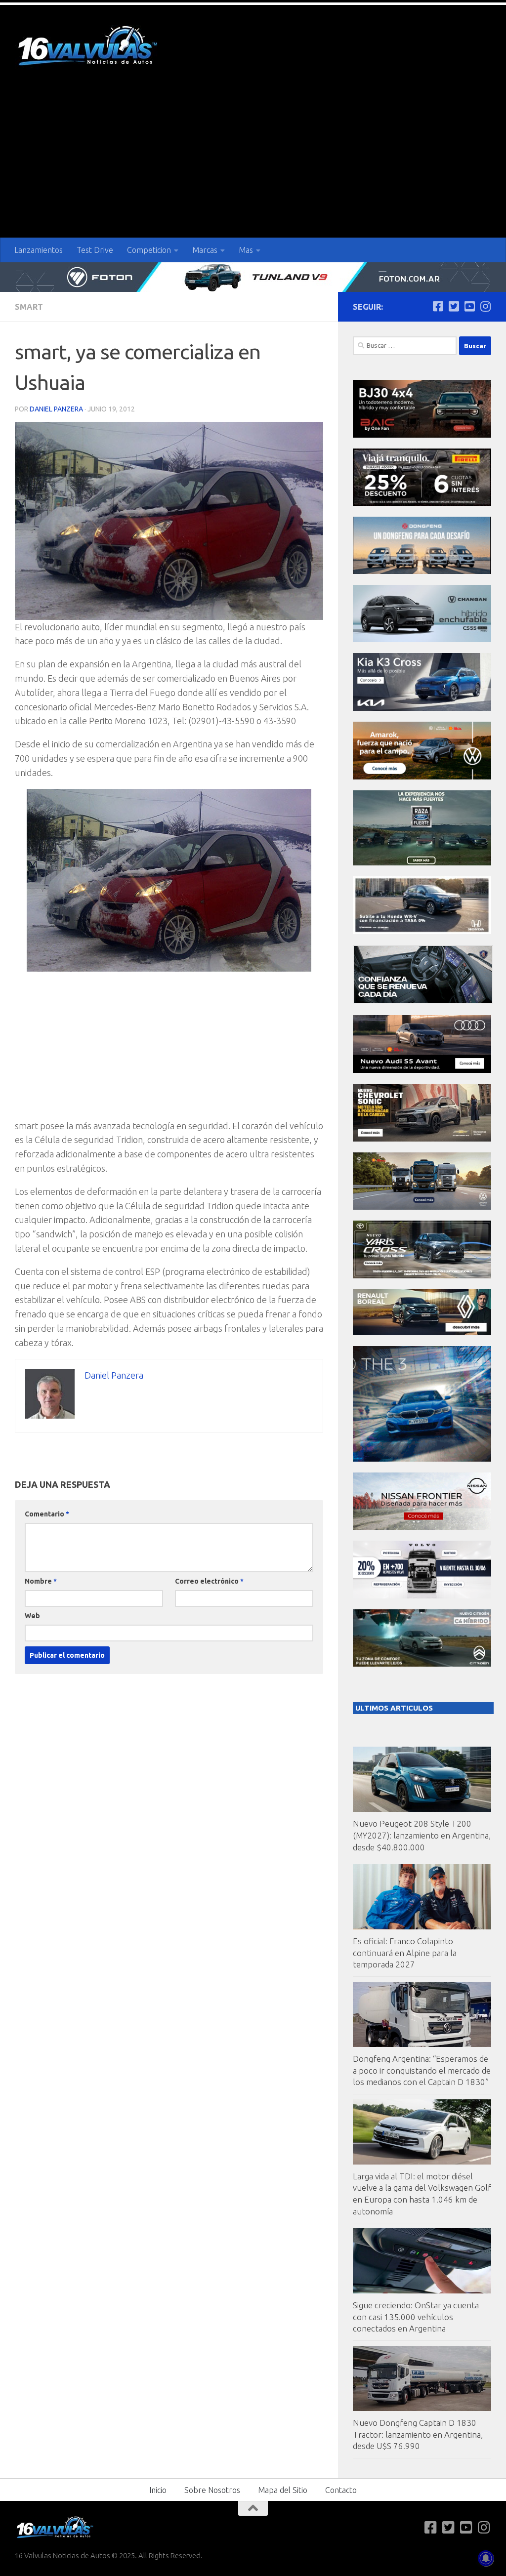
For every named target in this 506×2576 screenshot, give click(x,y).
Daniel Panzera (56, 409)
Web (32, 1616)
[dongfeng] (422, 571)
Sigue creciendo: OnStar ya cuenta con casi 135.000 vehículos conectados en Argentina (416, 2317)
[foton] (253, 277)
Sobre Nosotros (212, 2490)
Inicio (158, 2490)
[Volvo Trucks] (422, 1596)
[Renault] (422, 1332)
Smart (29, 307)
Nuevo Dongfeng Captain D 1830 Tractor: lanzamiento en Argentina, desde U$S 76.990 (418, 2434)
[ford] (422, 863)
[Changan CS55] (422, 639)
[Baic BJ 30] (422, 435)
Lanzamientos (39, 250)
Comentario (47, 1514)
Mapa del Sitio (283, 2490)
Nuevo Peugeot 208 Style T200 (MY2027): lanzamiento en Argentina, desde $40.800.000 (422, 1835)
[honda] (422, 931)
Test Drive (95, 250)
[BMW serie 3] (422, 1459)
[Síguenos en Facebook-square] (438, 306)
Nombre (41, 1581)
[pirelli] (422, 503)
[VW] (422, 777)
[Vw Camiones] (422, 1207)
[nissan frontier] (422, 1527)
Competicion (149, 250)
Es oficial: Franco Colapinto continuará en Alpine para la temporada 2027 (405, 1953)
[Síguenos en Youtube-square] (469, 306)
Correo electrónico (209, 1581)
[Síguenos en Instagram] (485, 306)
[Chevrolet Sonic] (422, 1139)
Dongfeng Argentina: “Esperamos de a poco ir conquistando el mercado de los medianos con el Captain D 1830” (422, 2070)
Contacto (341, 2490)
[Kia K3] (422, 708)
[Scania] (423, 1002)
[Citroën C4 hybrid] (422, 1664)
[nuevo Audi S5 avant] (422, 1070)
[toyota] (422, 1276)
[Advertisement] (253, 164)
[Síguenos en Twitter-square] (454, 306)
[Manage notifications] (486, 2558)
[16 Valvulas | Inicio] (89, 47)
